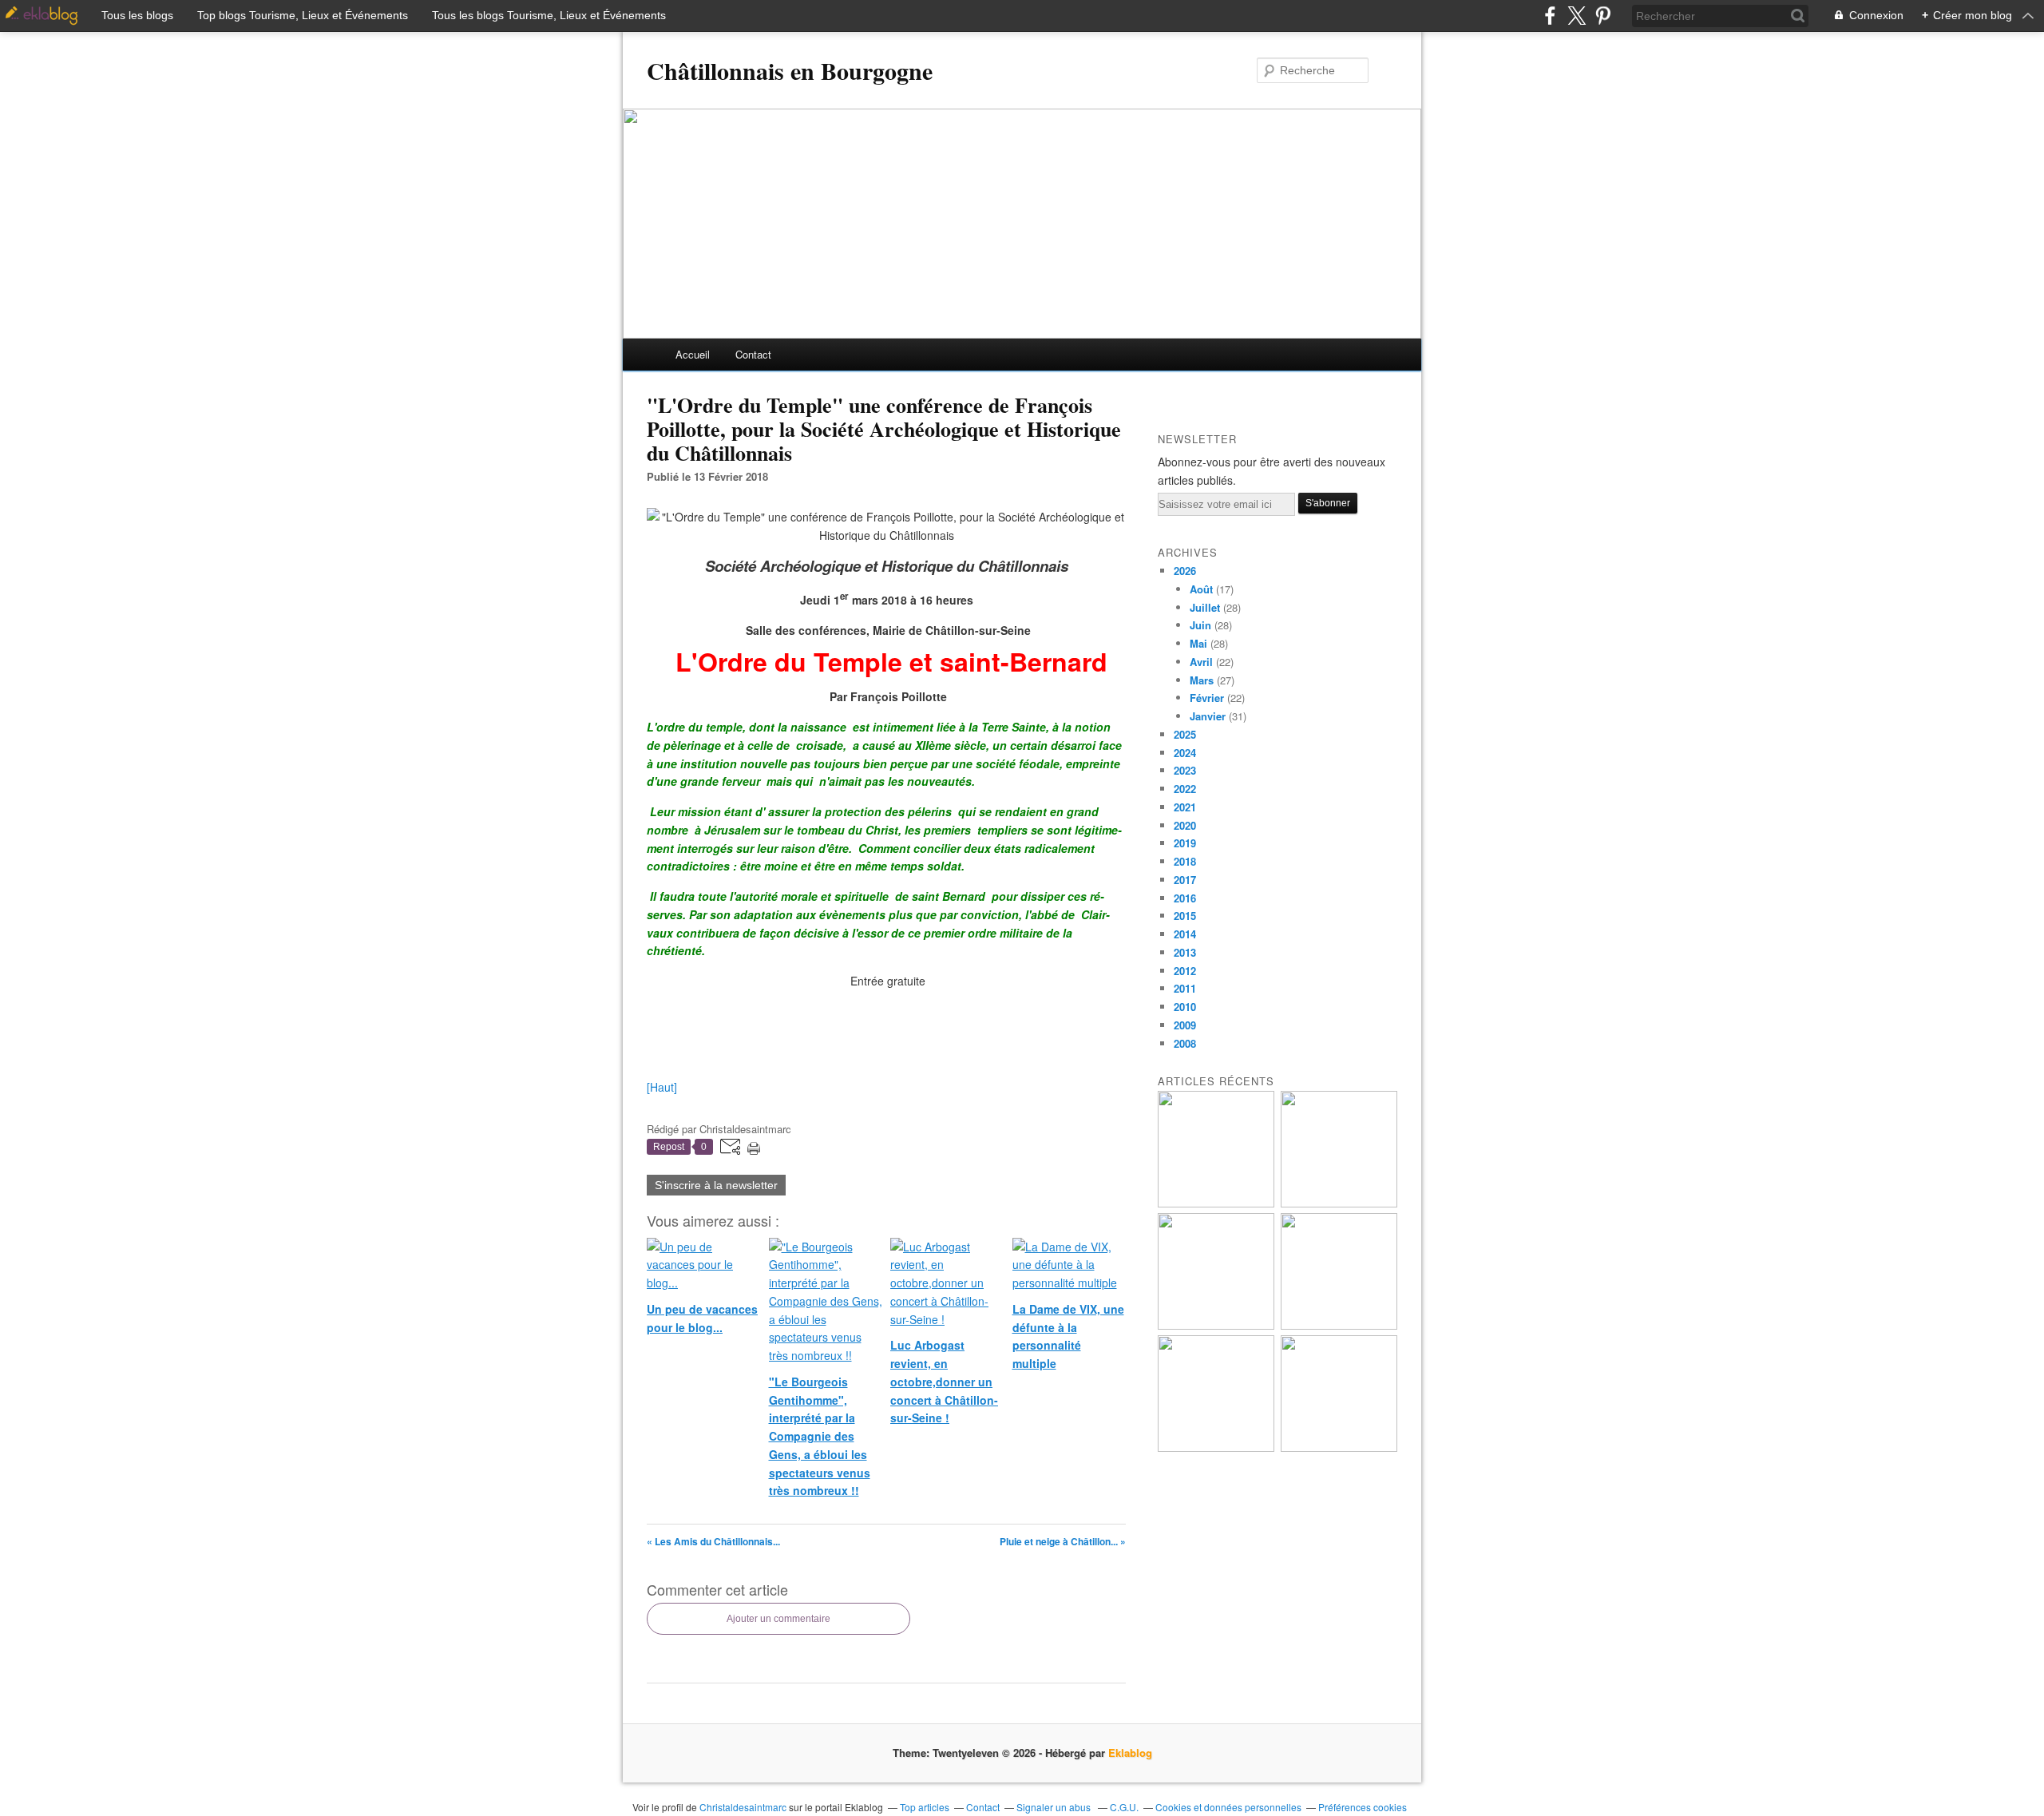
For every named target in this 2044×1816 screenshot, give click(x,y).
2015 (1185, 916)
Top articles (925, 1807)
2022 (1185, 789)
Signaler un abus (1055, 1807)
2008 (1185, 1043)
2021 (1185, 807)
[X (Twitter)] (1577, 16)
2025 (1185, 734)
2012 (1185, 971)
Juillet (1205, 607)
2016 (1185, 898)
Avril (1201, 662)
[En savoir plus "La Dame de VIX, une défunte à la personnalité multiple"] (1339, 1325)
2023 (1185, 770)
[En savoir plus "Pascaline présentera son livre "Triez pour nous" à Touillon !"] (1216, 1447)
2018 (1185, 861)
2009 (1185, 1025)
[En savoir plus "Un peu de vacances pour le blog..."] (1216, 1203)
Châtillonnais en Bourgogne (790, 70)
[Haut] (662, 1087)
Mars (1202, 680)
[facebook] (1550, 16)
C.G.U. (1124, 1807)
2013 (1185, 952)
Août (1201, 589)
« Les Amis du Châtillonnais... (713, 1541)
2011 (1185, 988)
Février (1207, 698)
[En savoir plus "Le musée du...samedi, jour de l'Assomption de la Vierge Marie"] (1339, 1447)
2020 (1185, 825)
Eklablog (1130, 1753)
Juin (1200, 625)
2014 (1185, 934)
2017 (1185, 880)
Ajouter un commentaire (778, 1619)
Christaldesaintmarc (743, 1807)
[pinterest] (1603, 16)
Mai (1198, 643)
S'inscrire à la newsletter (716, 1185)
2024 (1185, 753)
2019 (1185, 843)
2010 (1185, 1007)
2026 (1185, 571)
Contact (753, 354)
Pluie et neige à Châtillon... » (1063, 1541)
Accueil (693, 354)
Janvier (1208, 716)
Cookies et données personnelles (1228, 1807)
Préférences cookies (1363, 1807)
